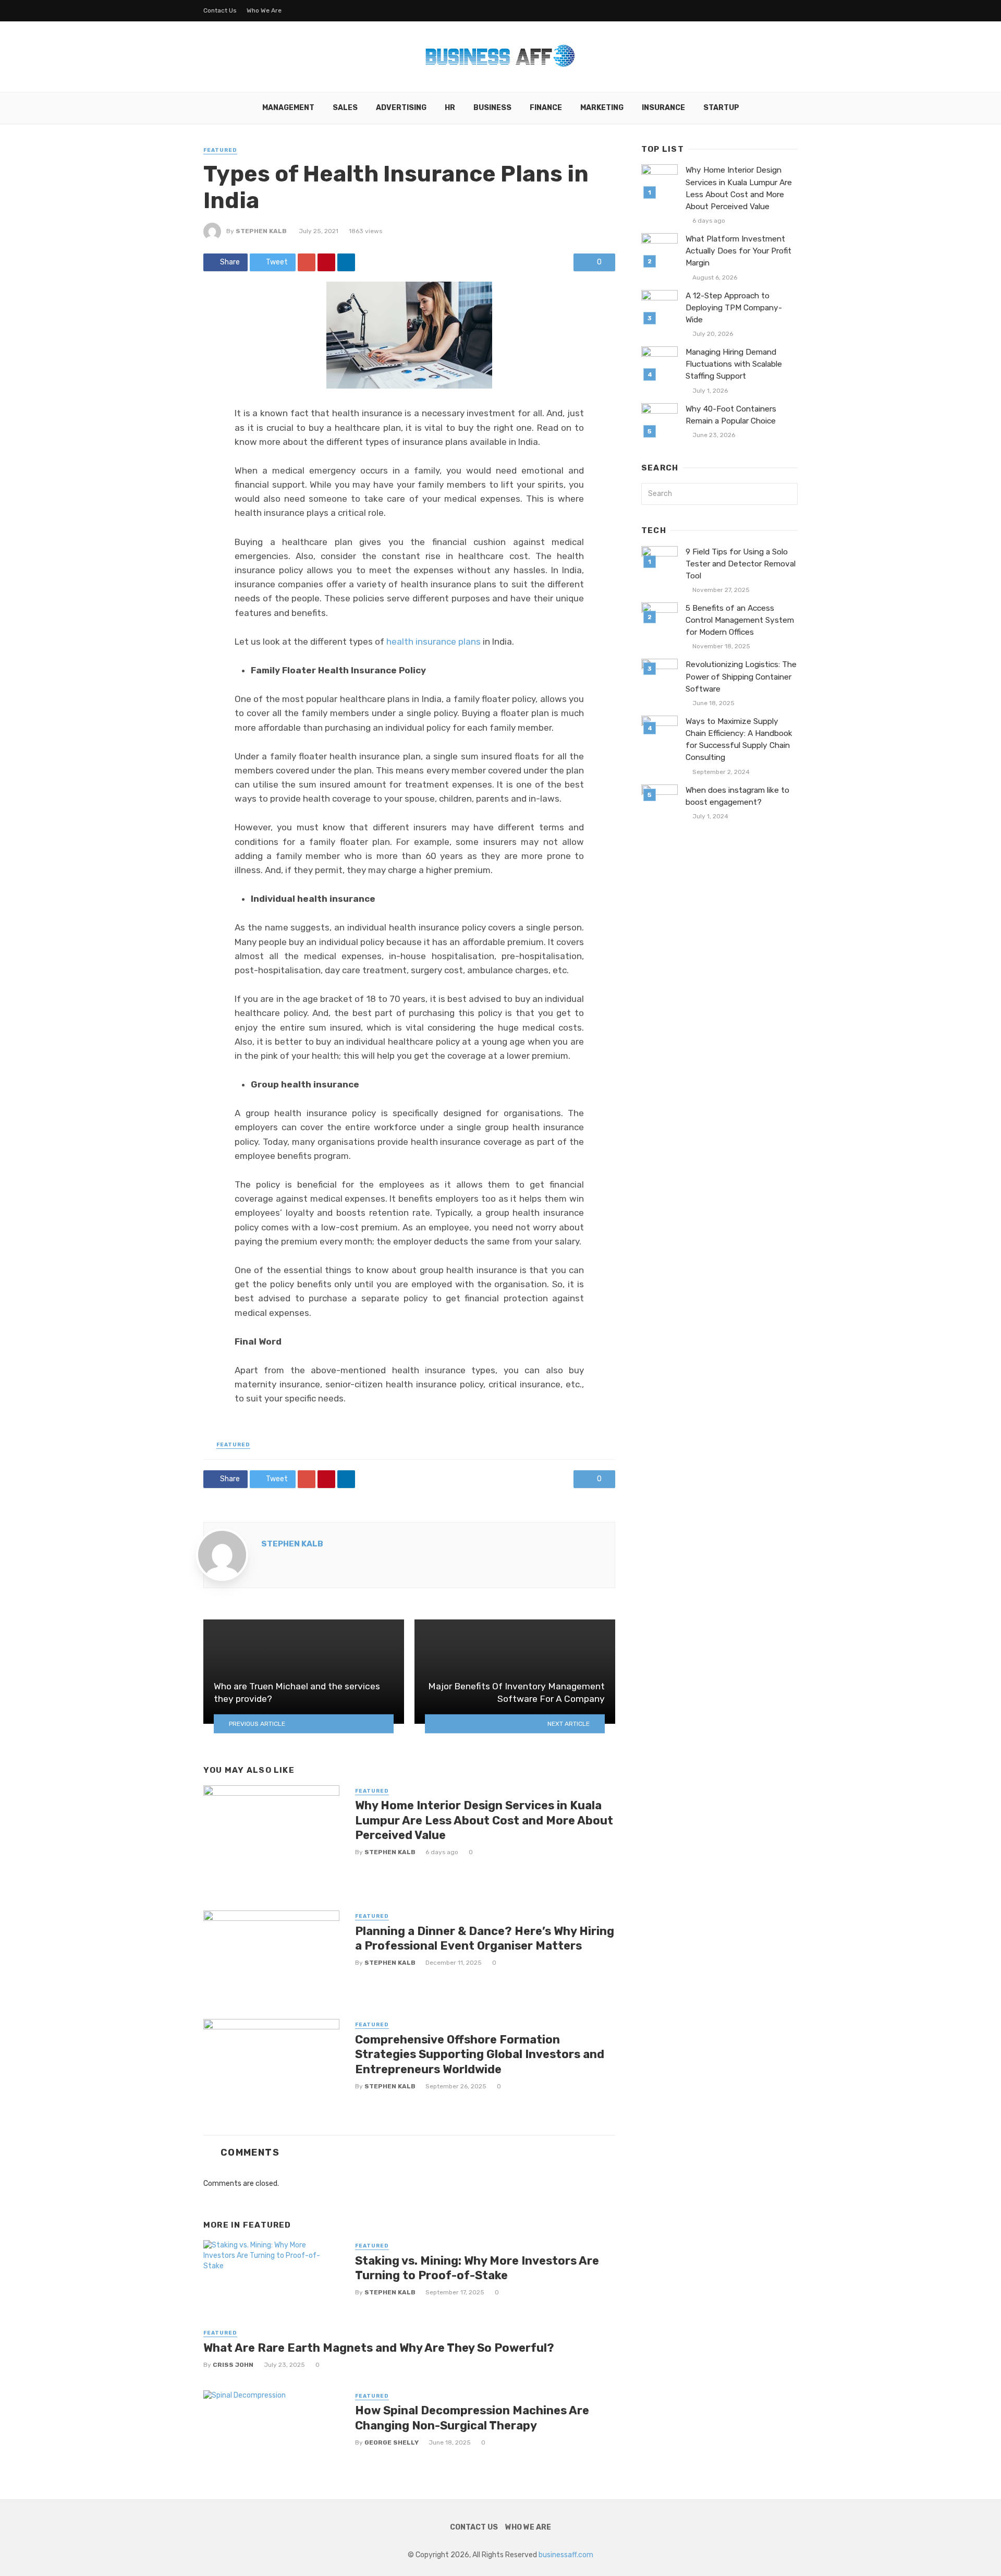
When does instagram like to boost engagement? (737, 796)
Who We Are (264, 10)
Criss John (233, 2365)
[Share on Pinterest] (326, 262)
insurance (663, 108)
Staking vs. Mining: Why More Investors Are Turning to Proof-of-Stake (477, 2268)
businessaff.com (566, 2555)
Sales (345, 108)
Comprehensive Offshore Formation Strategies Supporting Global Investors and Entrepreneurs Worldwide (480, 2054)
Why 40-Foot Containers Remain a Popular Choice (731, 415)
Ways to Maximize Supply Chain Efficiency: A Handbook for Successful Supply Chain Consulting (739, 739)
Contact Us (220, 10)
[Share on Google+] (307, 262)
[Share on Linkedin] (346, 262)
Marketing (602, 108)
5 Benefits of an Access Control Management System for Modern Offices (740, 620)
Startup (721, 108)
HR (450, 108)
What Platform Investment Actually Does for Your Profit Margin (738, 251)
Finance (546, 108)
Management (288, 108)
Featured (220, 150)
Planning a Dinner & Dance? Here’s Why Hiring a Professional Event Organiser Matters (485, 1938)
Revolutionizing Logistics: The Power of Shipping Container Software (741, 676)
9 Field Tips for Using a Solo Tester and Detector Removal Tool (741, 564)
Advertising (401, 108)
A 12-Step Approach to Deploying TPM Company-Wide (734, 308)
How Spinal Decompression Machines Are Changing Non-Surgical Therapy (472, 2418)
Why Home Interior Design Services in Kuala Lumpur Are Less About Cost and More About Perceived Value (484, 1820)
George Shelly (392, 2442)
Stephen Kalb (261, 231)
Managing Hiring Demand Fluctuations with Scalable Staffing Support (734, 364)
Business (492, 108)
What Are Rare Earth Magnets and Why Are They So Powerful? (379, 2348)
